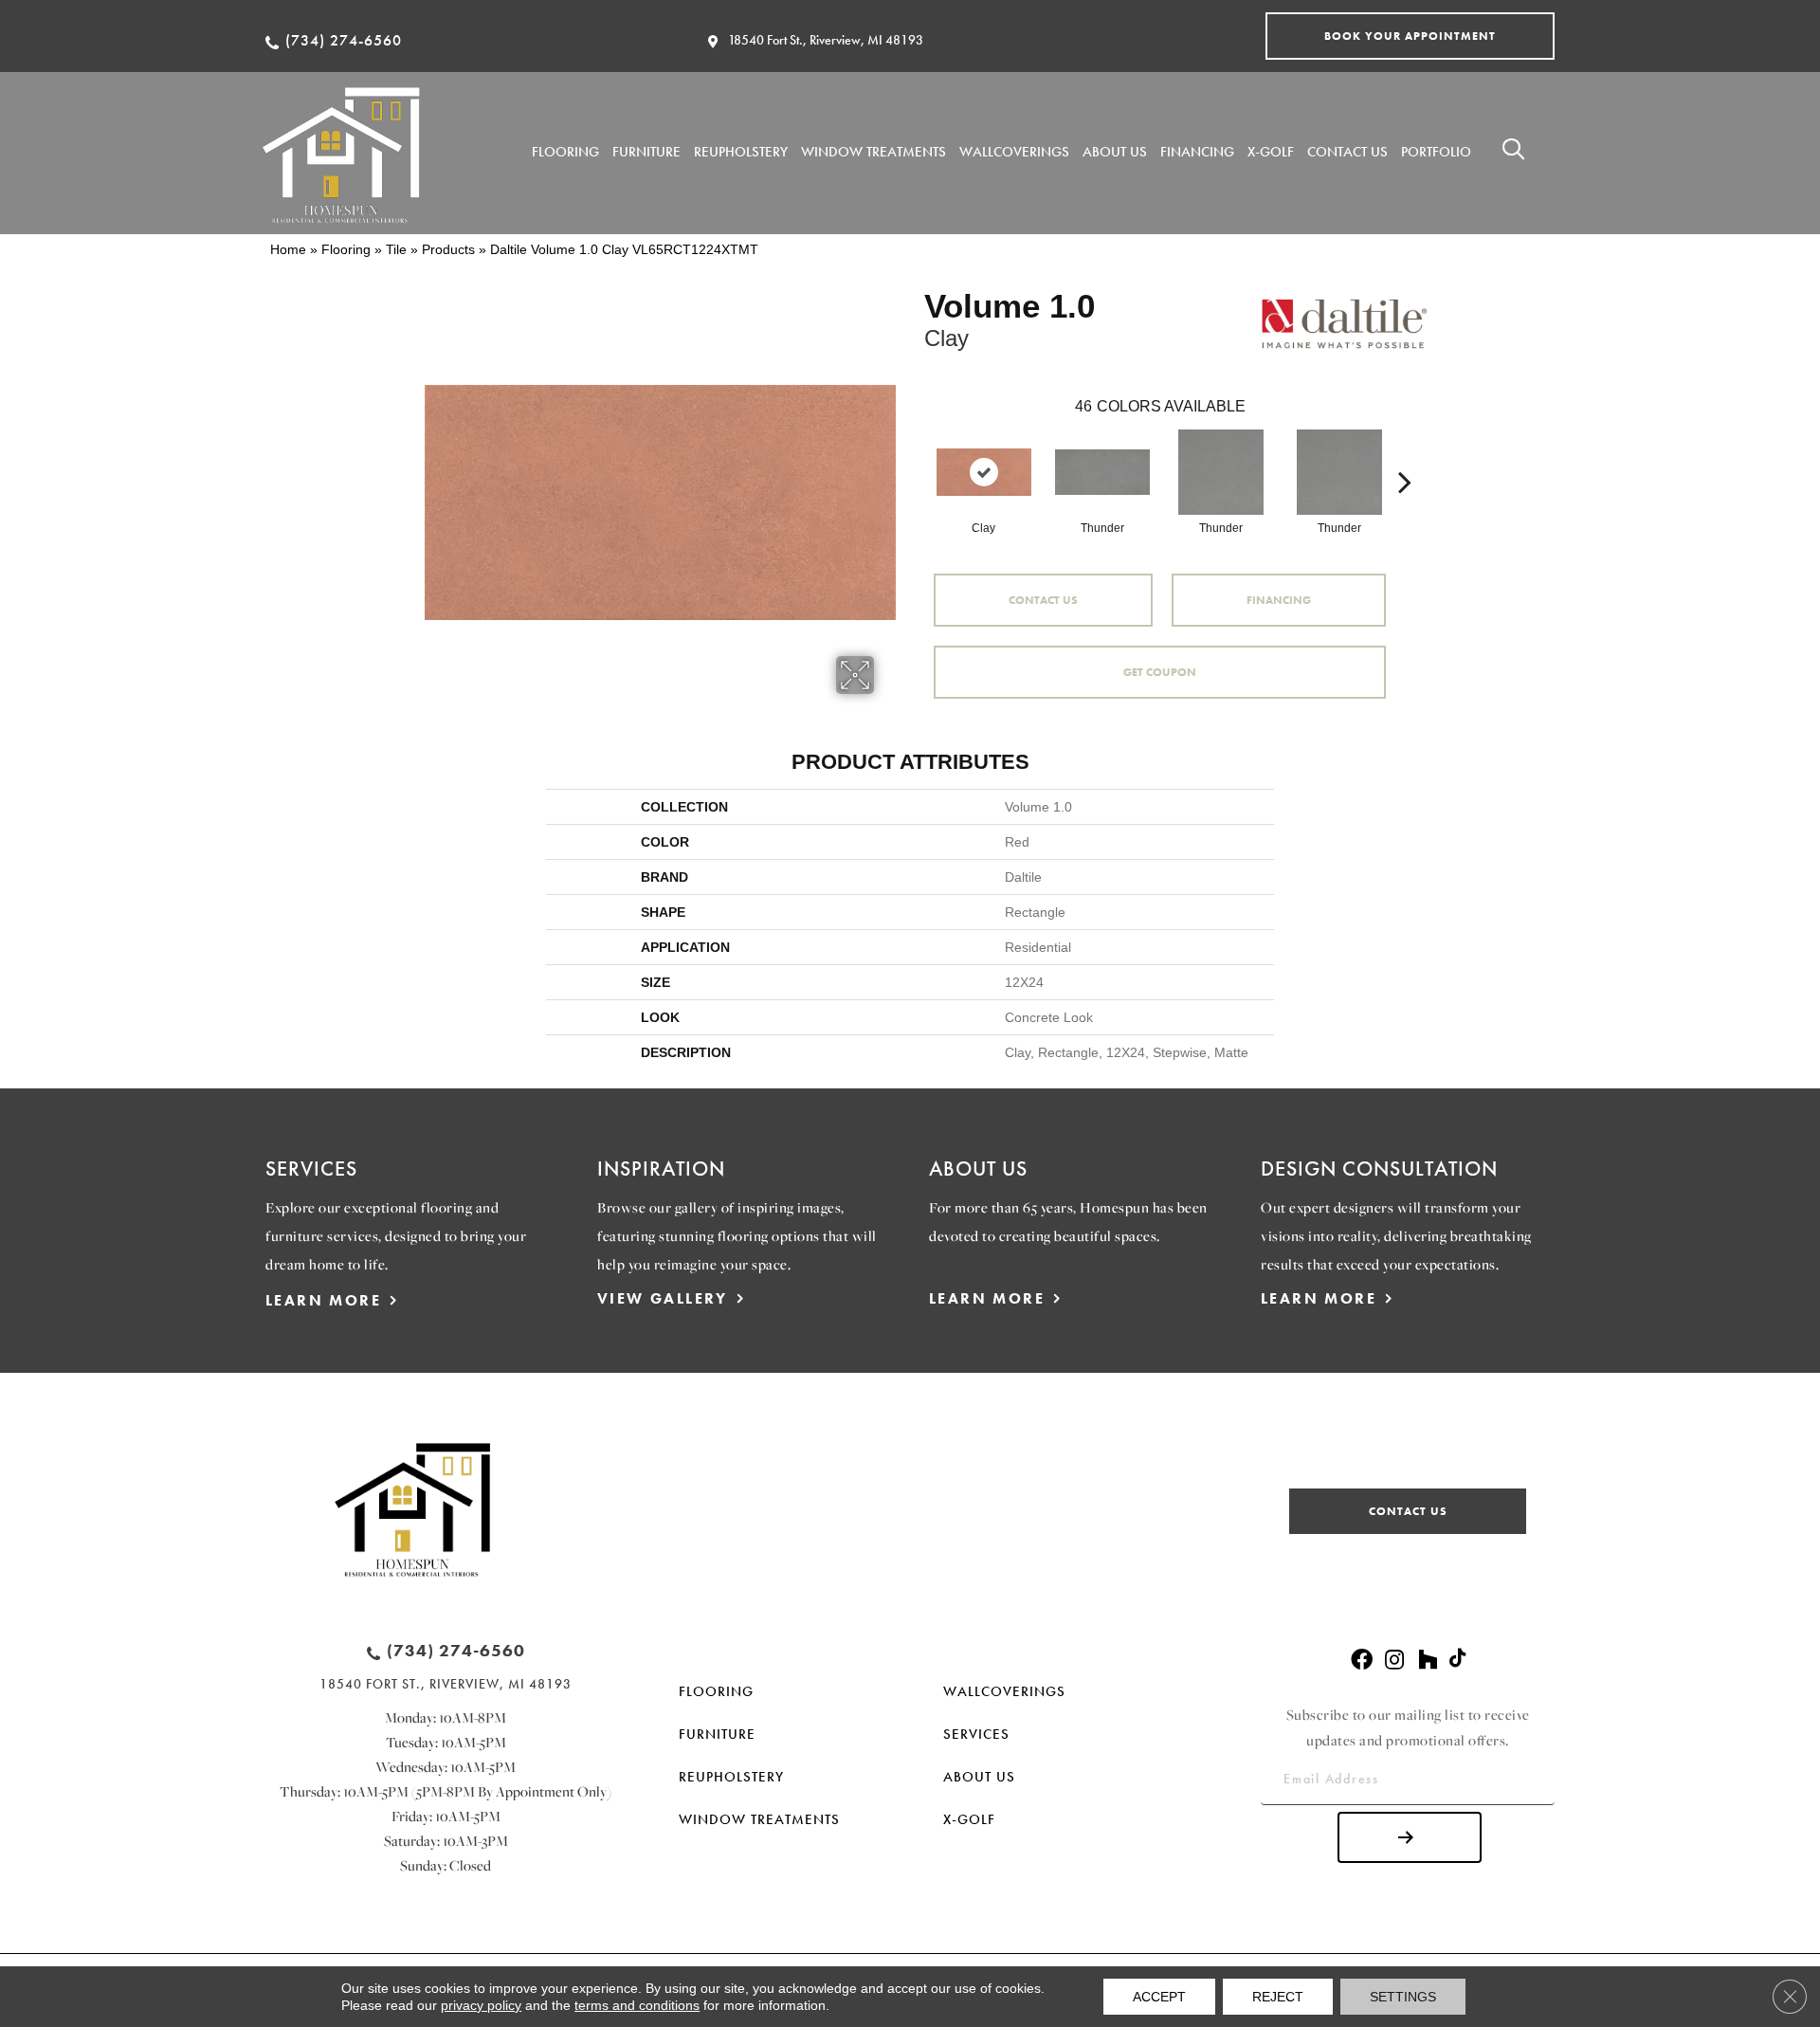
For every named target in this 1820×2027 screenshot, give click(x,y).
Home (288, 249)
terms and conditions (637, 2005)
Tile (396, 249)
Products (448, 249)
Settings (1403, 1997)
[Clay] (984, 472)
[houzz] (1428, 1661)
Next (1405, 453)
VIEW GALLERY (663, 1298)
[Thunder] (1102, 472)
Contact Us (1043, 600)
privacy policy (481, 2005)
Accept (1159, 1997)
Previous (915, 453)
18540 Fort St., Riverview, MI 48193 (826, 40)
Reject (1278, 1997)
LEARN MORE (323, 1300)
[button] (1410, 36)
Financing (1279, 600)
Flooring (346, 249)
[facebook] (1362, 1661)
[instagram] (1394, 1661)
